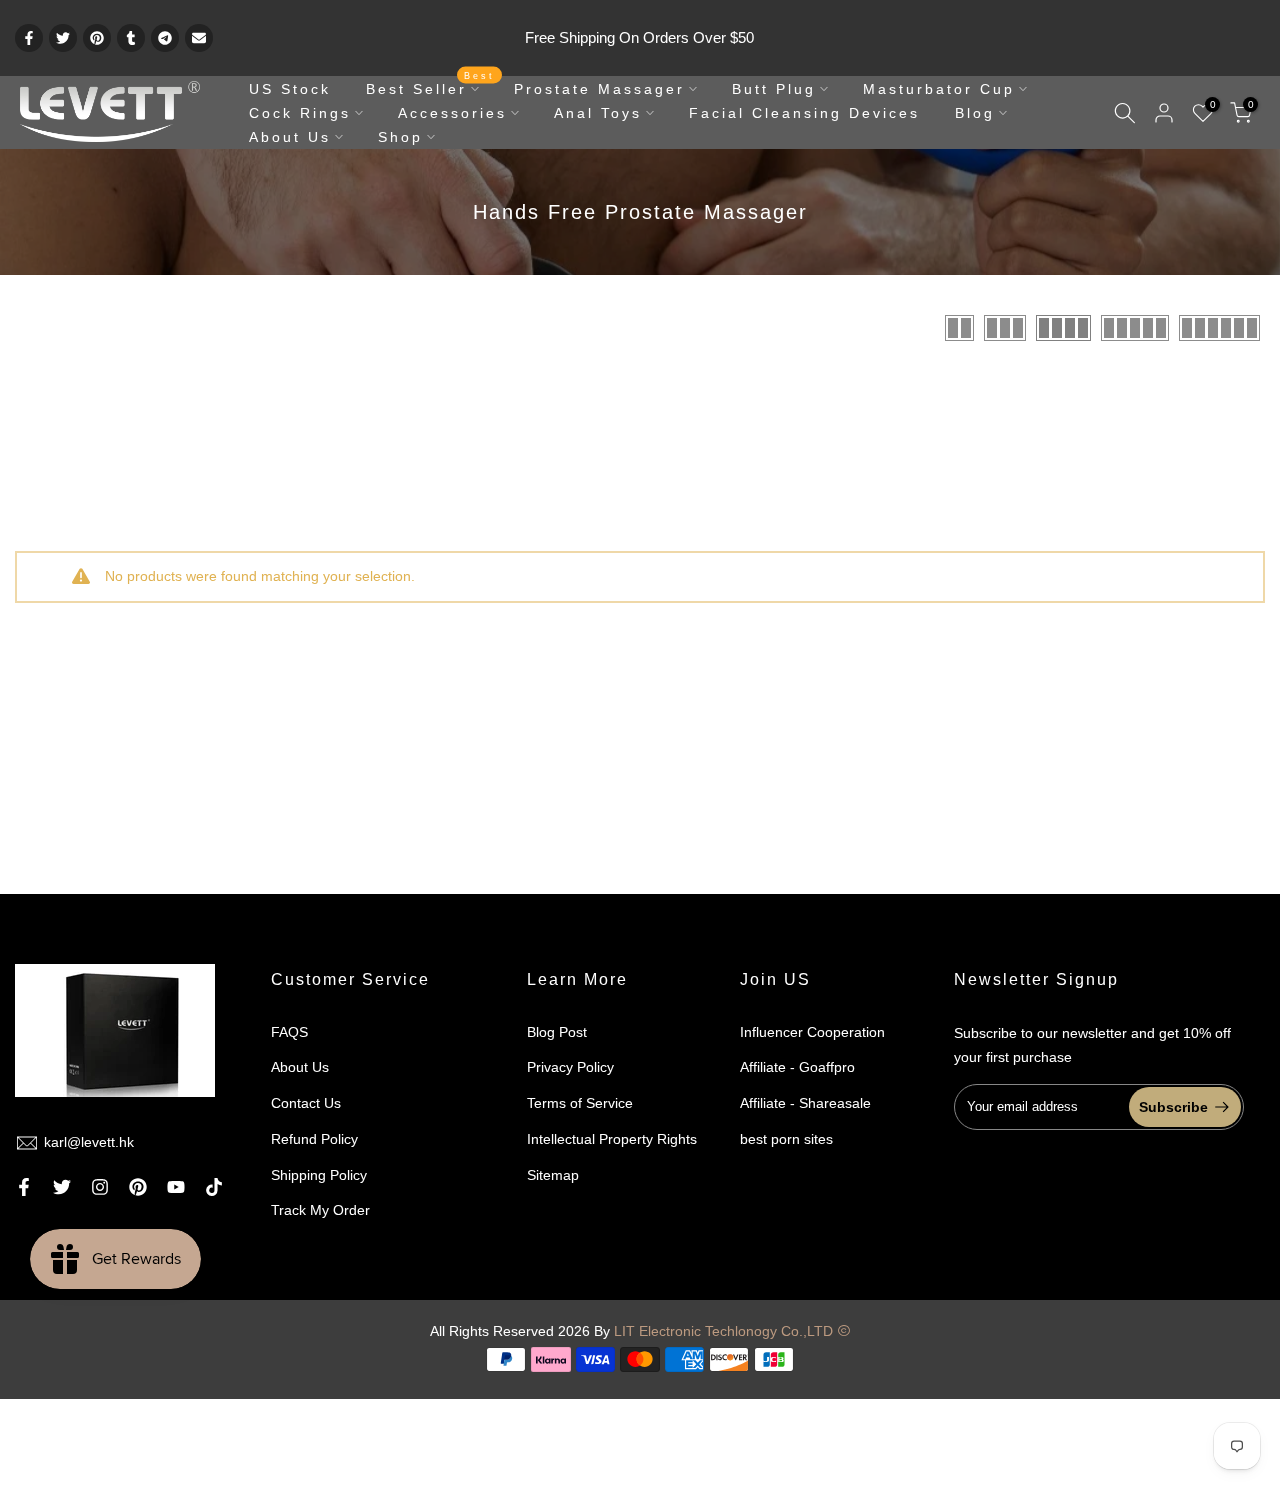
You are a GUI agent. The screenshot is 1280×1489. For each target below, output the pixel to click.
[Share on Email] (199, 38)
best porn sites (786, 1139)
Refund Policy (314, 1139)
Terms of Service (580, 1103)
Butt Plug (774, 89)
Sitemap (553, 1175)
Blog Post (557, 1032)
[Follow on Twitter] (62, 1187)
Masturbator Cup (939, 89)
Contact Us (306, 1103)
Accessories (452, 113)
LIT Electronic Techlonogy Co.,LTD (723, 1331)
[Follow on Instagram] (100, 1187)
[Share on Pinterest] (97, 38)
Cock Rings (300, 113)
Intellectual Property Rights (612, 1139)
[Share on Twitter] (63, 38)
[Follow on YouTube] (176, 1187)
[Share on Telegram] (165, 38)
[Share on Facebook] (29, 38)
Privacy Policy (570, 1067)
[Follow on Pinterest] (138, 1187)
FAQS (289, 1032)
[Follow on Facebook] (24, 1187)
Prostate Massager (599, 89)
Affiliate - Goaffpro (797, 1067)
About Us (290, 137)
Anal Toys (598, 113)
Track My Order (320, 1210)
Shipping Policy (319, 1175)
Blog (975, 113)
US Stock (290, 89)
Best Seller (430, 87)
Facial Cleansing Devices (804, 113)
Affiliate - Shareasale (805, 1103)
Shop (400, 137)
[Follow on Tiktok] (214, 1187)
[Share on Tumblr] (131, 38)
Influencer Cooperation (812, 1032)
